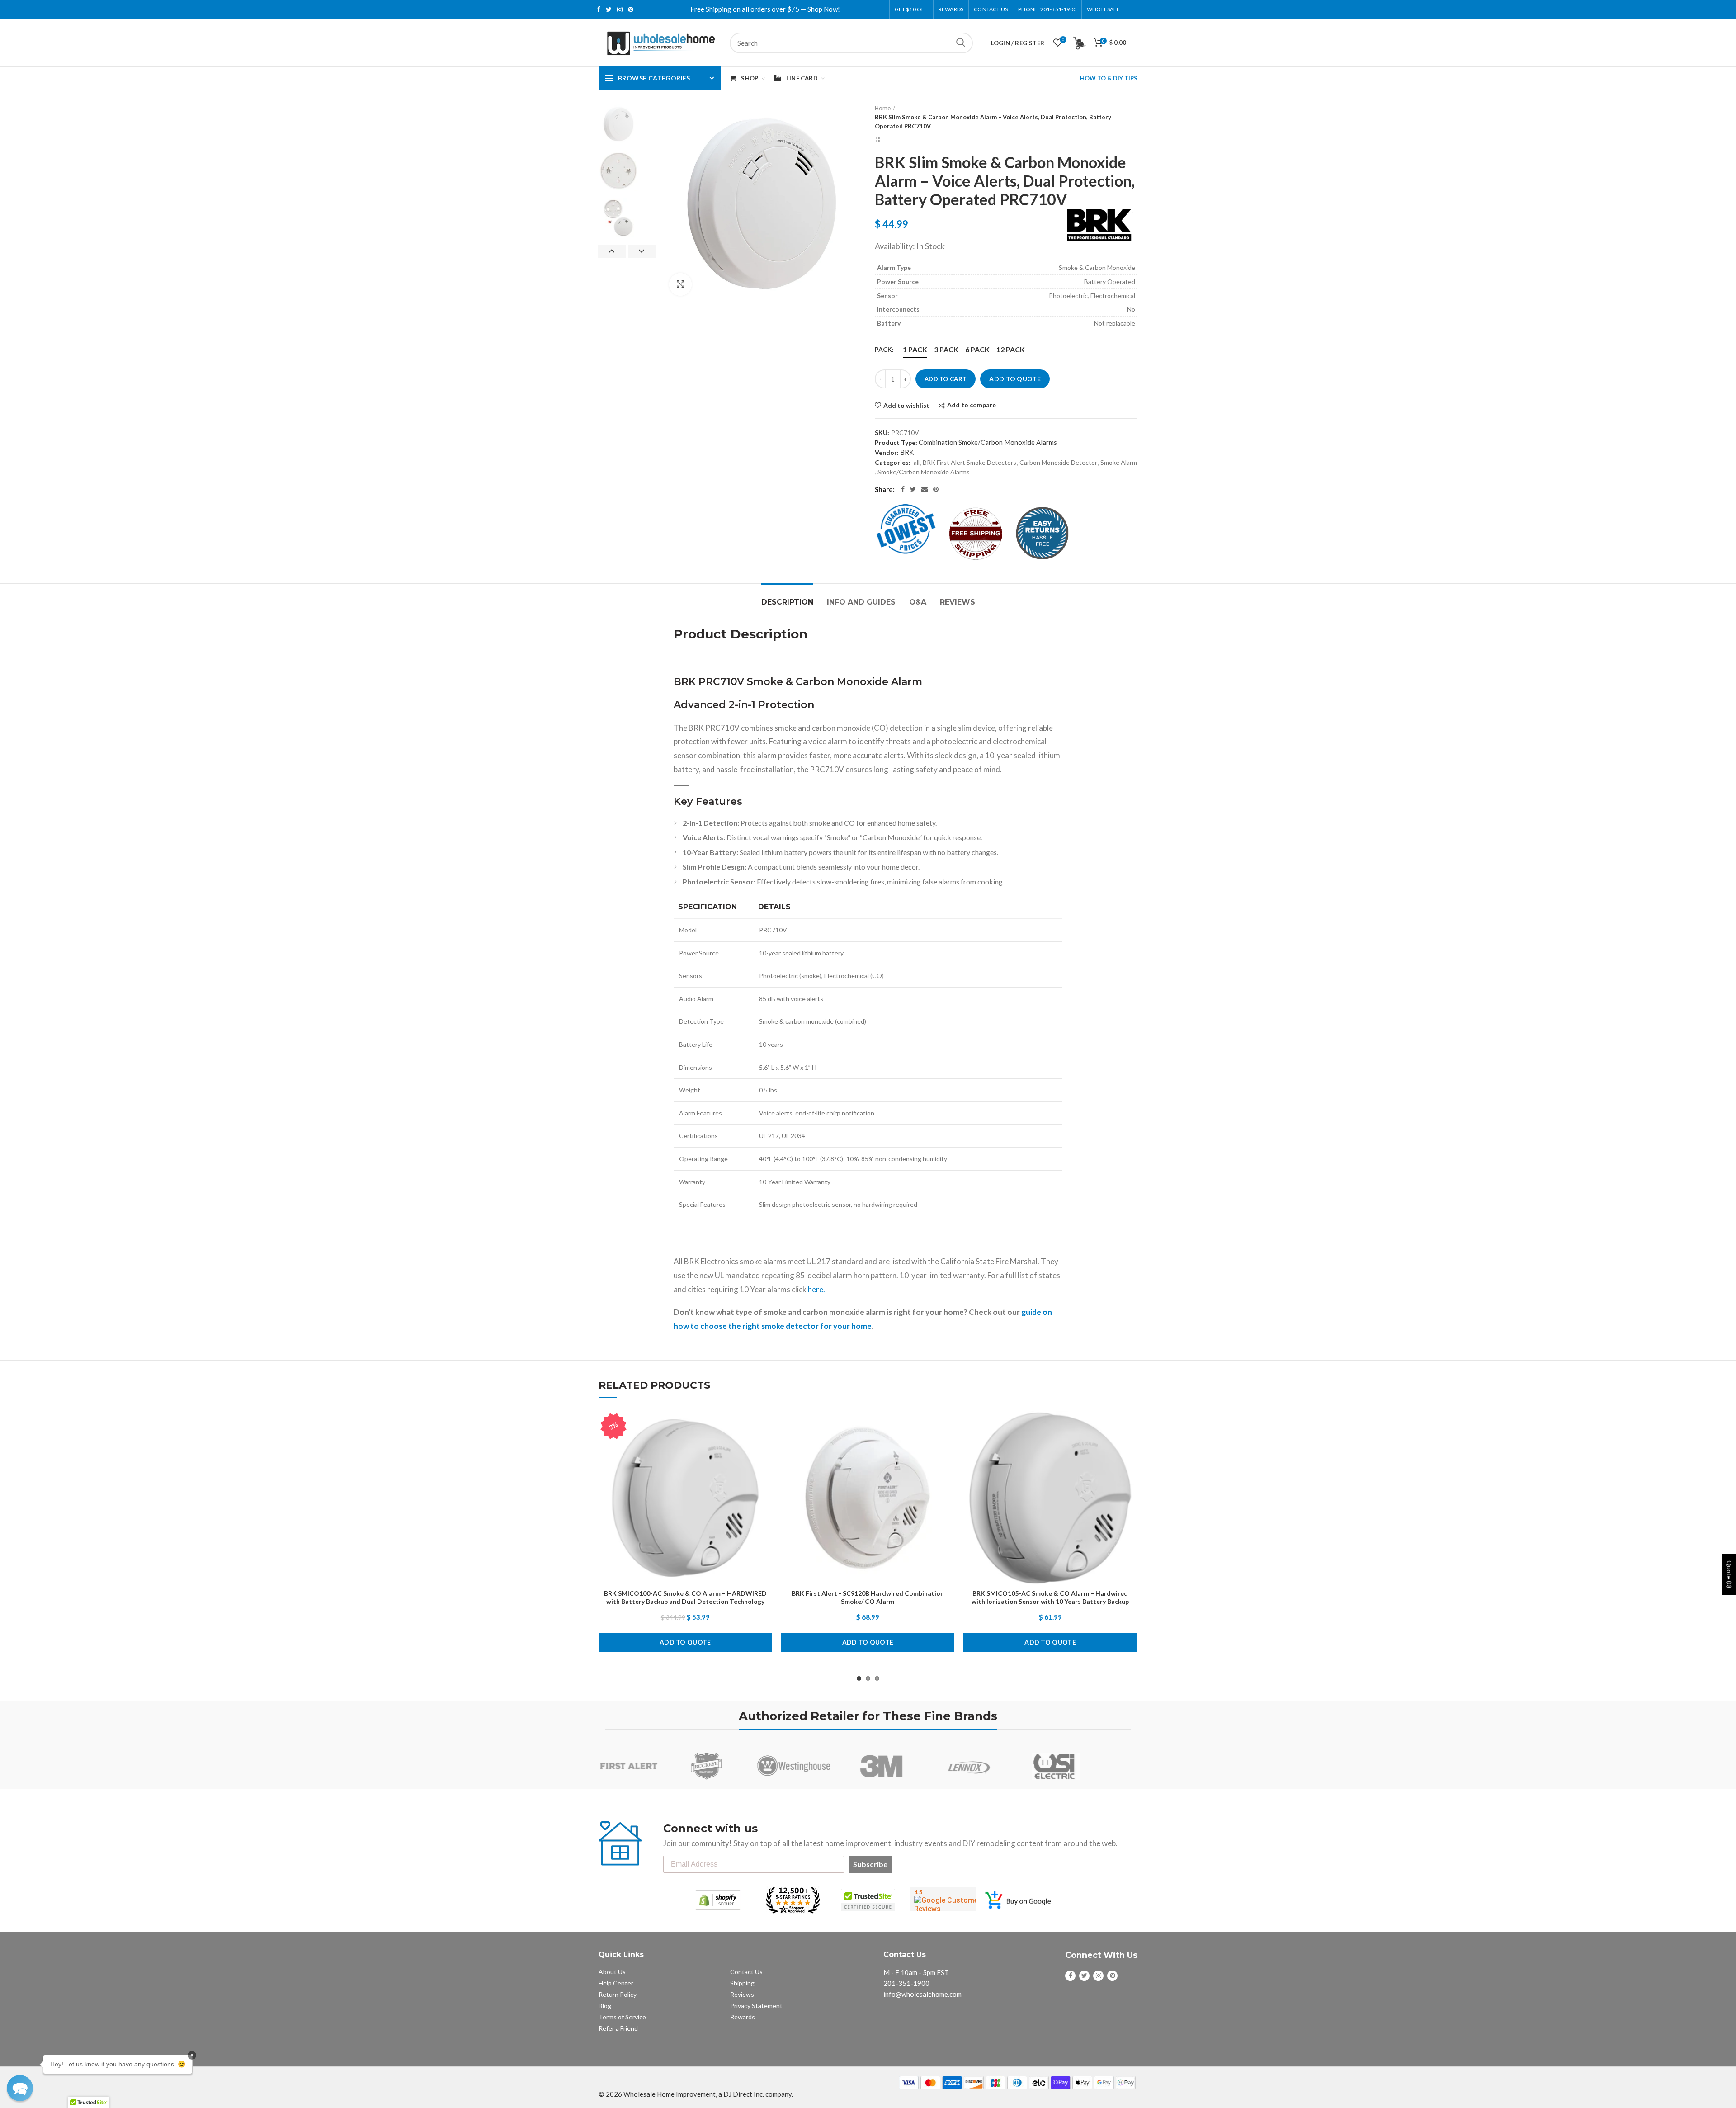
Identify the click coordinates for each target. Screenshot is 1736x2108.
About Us (612, 1972)
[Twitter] (913, 489)
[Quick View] (765, 1467)
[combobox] (851, 43)
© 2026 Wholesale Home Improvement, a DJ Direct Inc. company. (696, 2094)
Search (961, 43)
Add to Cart (946, 379)
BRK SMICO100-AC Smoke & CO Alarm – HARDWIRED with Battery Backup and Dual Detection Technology (685, 1597)
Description (787, 602)
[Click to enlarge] (680, 284)
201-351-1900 (906, 1983)
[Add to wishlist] (765, 1426)
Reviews (958, 602)
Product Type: (896, 442)
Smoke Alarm (1119, 462)
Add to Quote (1015, 379)
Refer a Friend (618, 2028)
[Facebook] (903, 489)
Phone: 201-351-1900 (1047, 9)
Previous (612, 251)
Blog (605, 2006)
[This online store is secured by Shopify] (718, 1900)
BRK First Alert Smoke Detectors (969, 462)
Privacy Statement (756, 2006)
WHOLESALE (1103, 9)
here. (816, 1289)
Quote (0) (1729, 1574)
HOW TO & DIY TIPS (1109, 78)
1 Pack (915, 349)
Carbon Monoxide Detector (1058, 462)
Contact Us (991, 9)
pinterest (631, 9)
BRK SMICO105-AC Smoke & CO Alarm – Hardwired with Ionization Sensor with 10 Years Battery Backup (1050, 1597)
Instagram (620, 9)
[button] (20, 2088)
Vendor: (887, 452)
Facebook (599, 9)
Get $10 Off (911, 9)
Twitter (609, 9)
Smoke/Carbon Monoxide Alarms (924, 472)
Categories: (893, 462)
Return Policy (618, 1994)
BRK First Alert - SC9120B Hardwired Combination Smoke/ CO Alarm (868, 1597)
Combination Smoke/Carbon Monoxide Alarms (988, 442)
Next (642, 251)
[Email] (925, 489)
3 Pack (946, 349)
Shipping (742, 1983)
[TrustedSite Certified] (868, 1900)
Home (883, 108)
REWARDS (951, 9)
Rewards (743, 2017)
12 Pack (1011, 349)
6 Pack (977, 349)
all (917, 462)
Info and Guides (861, 602)
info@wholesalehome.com (922, 1994)
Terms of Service (622, 2017)
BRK (907, 452)
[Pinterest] (936, 489)
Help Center (616, 1983)
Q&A (918, 602)
